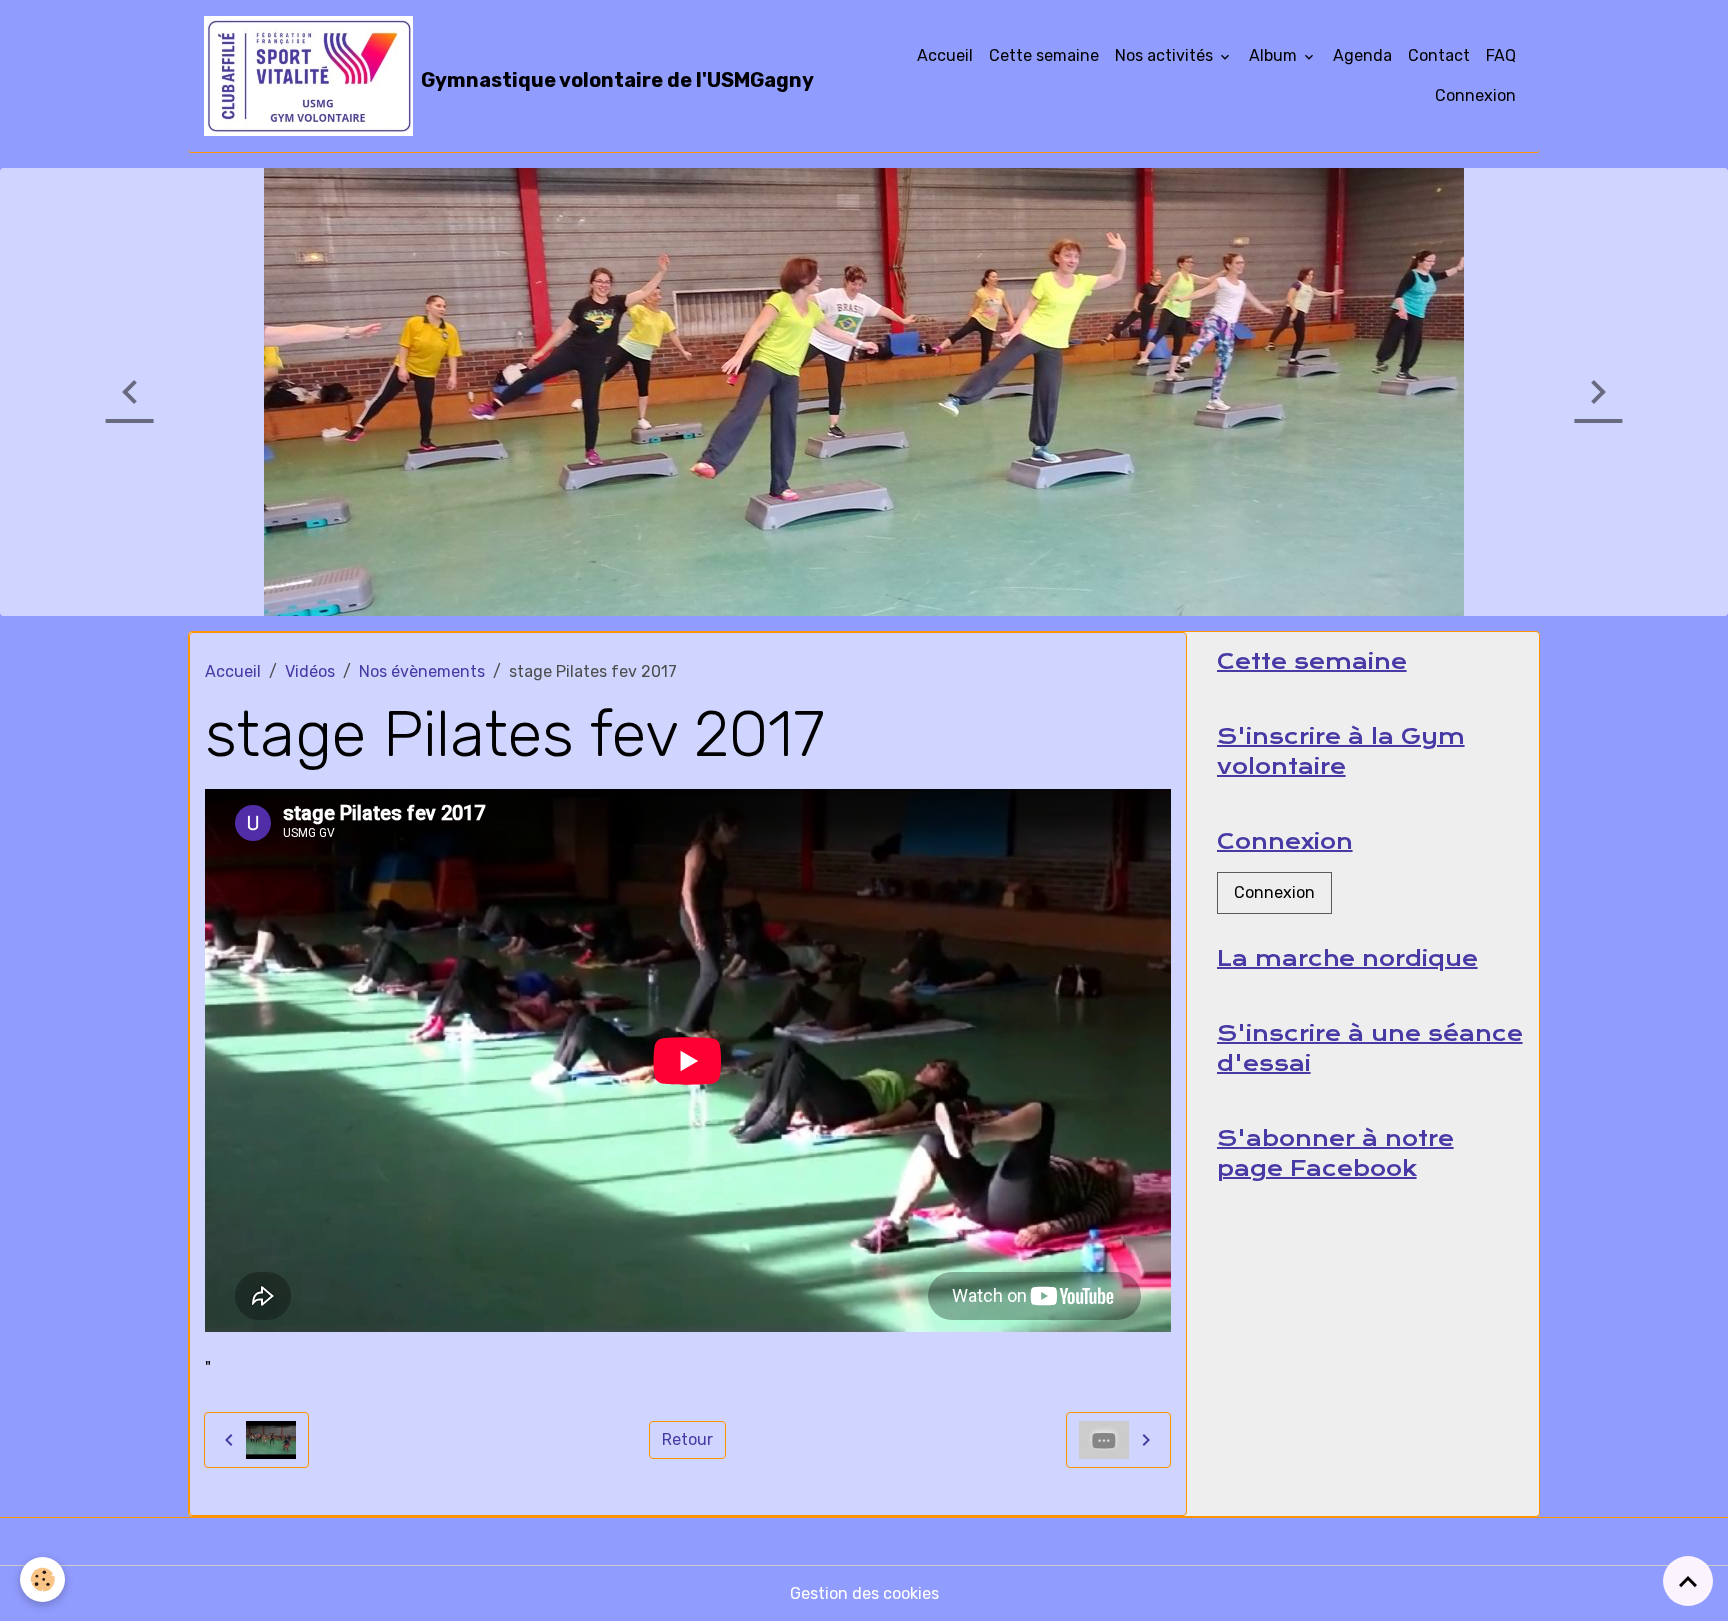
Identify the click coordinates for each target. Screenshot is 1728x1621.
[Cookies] (42, 1579)
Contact (1439, 55)
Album (1275, 55)
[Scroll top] (1688, 1581)
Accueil (945, 55)
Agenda (1362, 55)
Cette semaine (1044, 55)
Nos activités (1166, 55)
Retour (687, 1439)
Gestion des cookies (864, 1593)
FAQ (1501, 55)
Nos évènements (422, 671)
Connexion (1475, 95)
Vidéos (310, 671)
